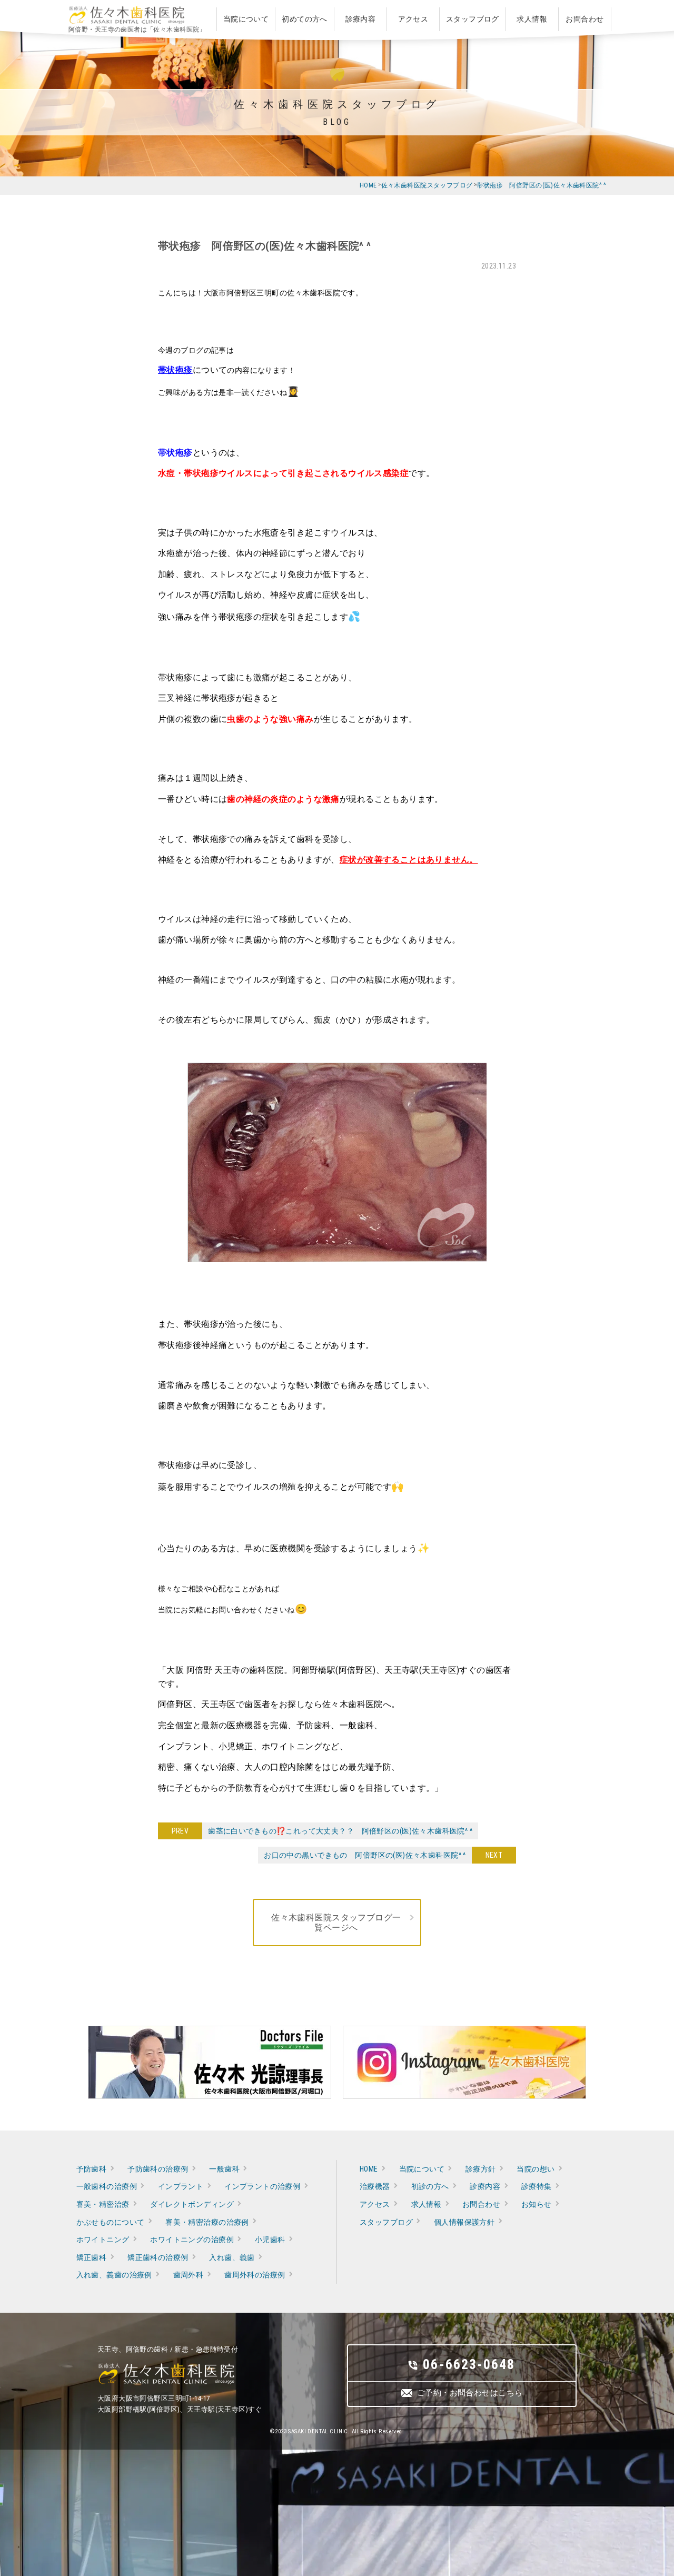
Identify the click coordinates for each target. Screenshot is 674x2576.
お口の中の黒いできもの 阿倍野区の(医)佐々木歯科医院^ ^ (368, 1855)
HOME (369, 2169)
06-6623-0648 (469, 2364)
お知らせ (537, 2204)
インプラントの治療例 (262, 2186)
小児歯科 (270, 2240)
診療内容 (485, 2186)
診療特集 (537, 2186)
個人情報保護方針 (464, 2222)
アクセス (375, 2204)
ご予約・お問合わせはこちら (470, 2393)
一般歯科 (224, 2169)
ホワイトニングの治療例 (192, 2240)
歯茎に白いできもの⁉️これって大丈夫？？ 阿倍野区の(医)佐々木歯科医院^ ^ (337, 1831)
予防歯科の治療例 (158, 2169)
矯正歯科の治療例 (158, 2257)
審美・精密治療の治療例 (207, 2222)
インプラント (181, 2186)
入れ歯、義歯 (232, 2257)
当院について (422, 2169)
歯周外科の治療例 (255, 2275)
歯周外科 (189, 2275)
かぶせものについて (111, 2222)
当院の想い (536, 2169)
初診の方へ (430, 2186)
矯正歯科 (92, 2257)
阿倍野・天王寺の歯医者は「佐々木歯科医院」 (137, 29)
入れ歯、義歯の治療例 (114, 2275)
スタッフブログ (386, 2222)
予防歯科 (92, 2169)
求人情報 (427, 2204)
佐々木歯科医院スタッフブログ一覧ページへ (336, 1923)
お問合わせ (481, 2204)
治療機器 (375, 2186)
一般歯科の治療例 (107, 2186)
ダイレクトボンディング (192, 2204)
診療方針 (481, 2169)
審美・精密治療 (103, 2204)
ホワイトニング (103, 2240)
